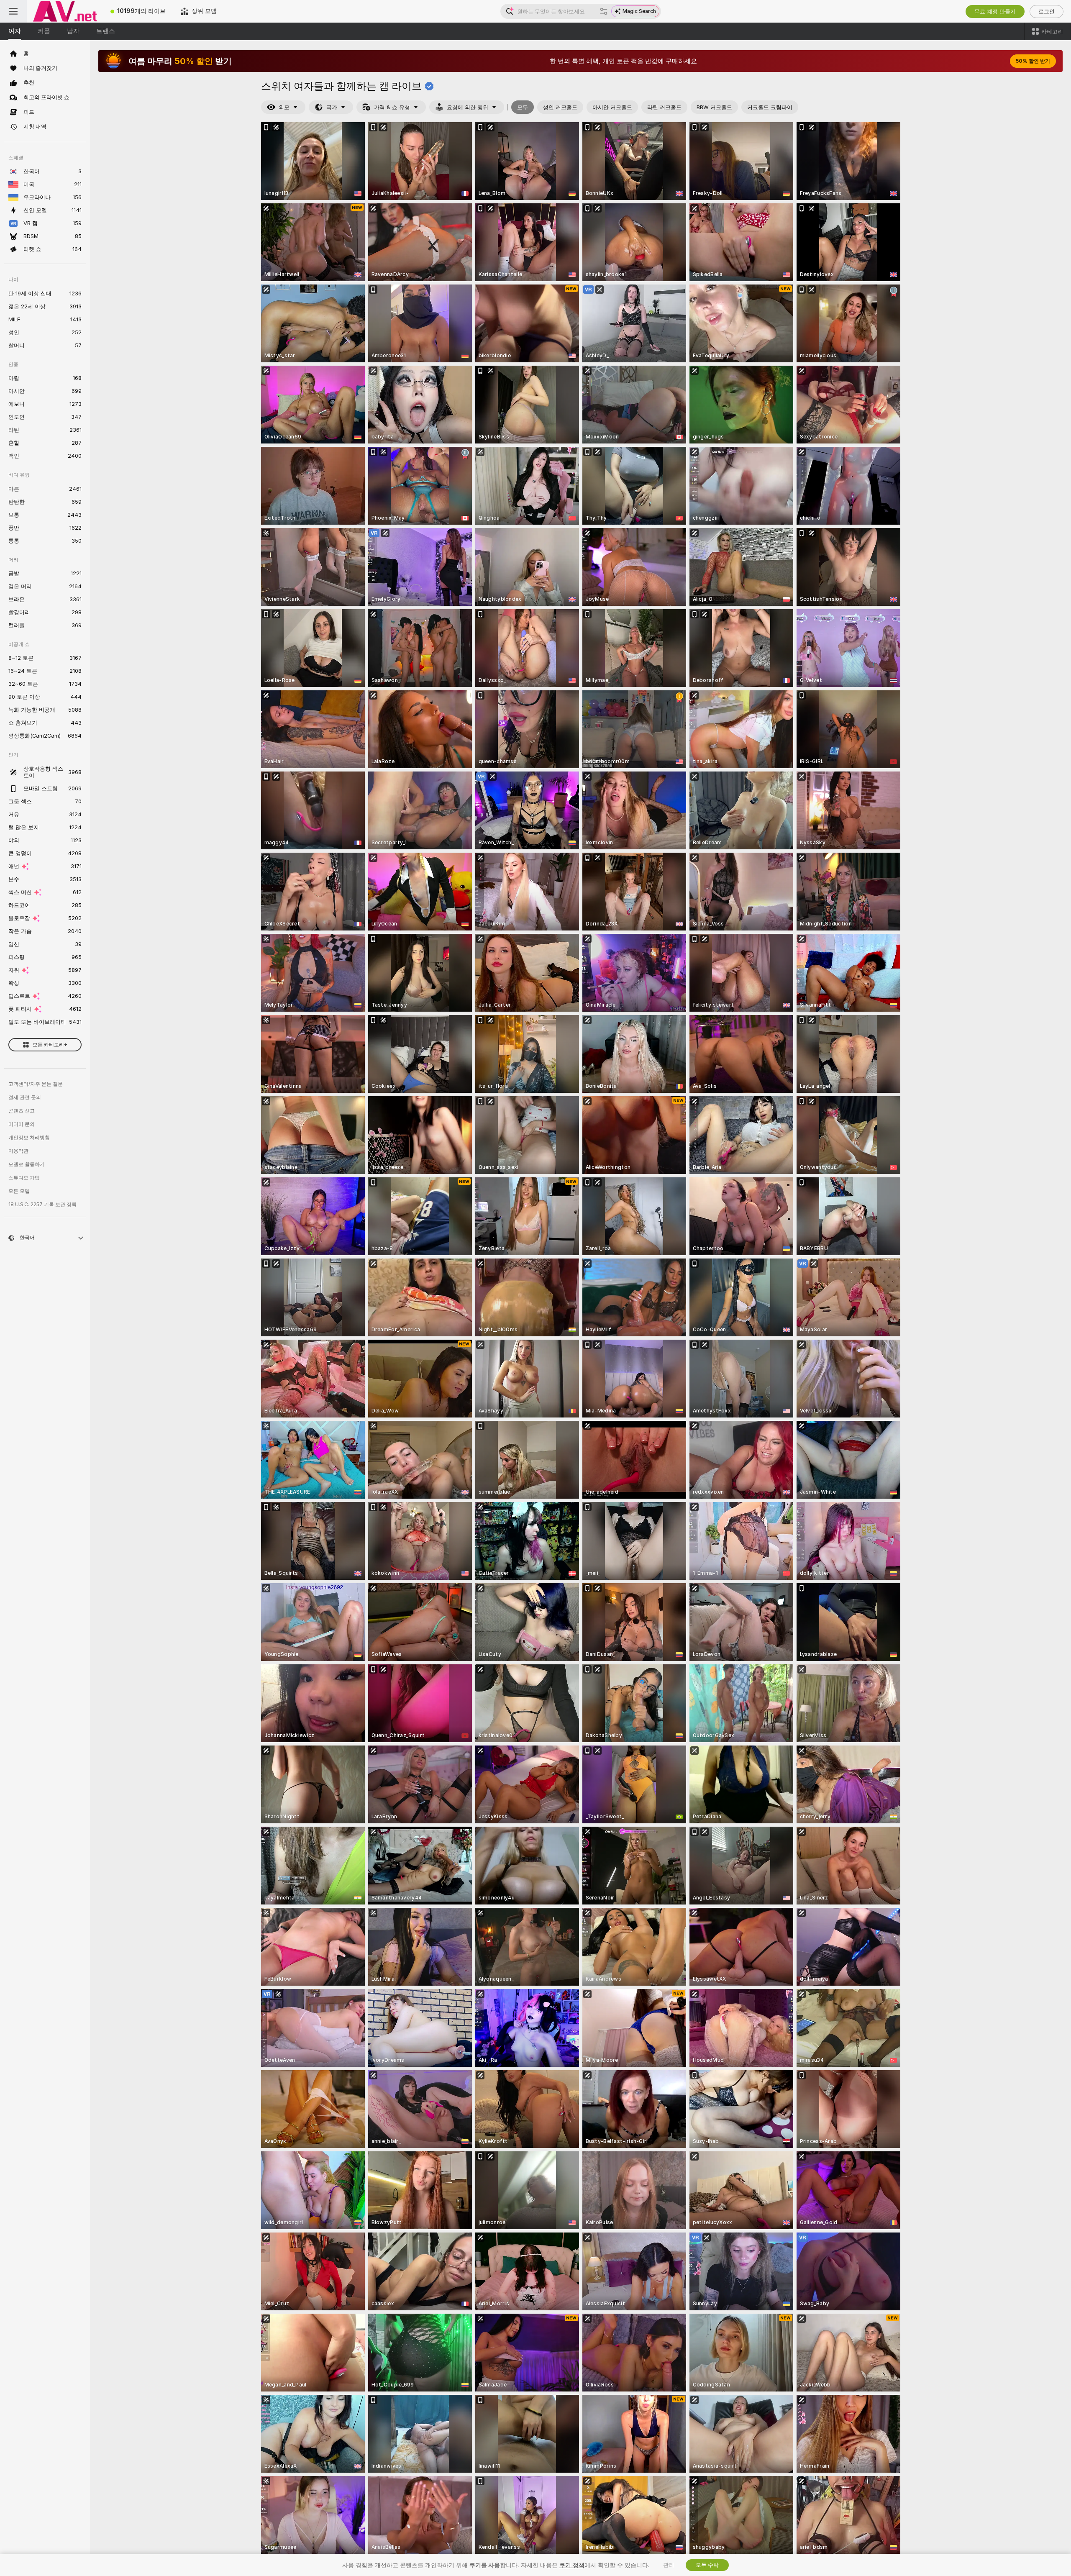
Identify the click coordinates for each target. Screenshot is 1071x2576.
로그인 (1047, 12)
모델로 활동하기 (27, 1164)
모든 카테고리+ (50, 1045)
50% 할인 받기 (1033, 61)
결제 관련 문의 (25, 1097)
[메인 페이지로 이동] (65, 11)
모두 (523, 107)
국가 (332, 107)
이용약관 (18, 1151)
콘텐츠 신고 (22, 1111)
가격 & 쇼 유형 (392, 107)
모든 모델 (19, 1191)
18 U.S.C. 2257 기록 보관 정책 (42, 1205)
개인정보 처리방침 (29, 1138)
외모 (284, 107)
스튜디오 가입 (24, 1178)
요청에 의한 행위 (468, 107)
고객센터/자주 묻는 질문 (36, 1084)
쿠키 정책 (572, 2565)
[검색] (604, 11)
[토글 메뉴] (13, 11)
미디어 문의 (22, 1124)
